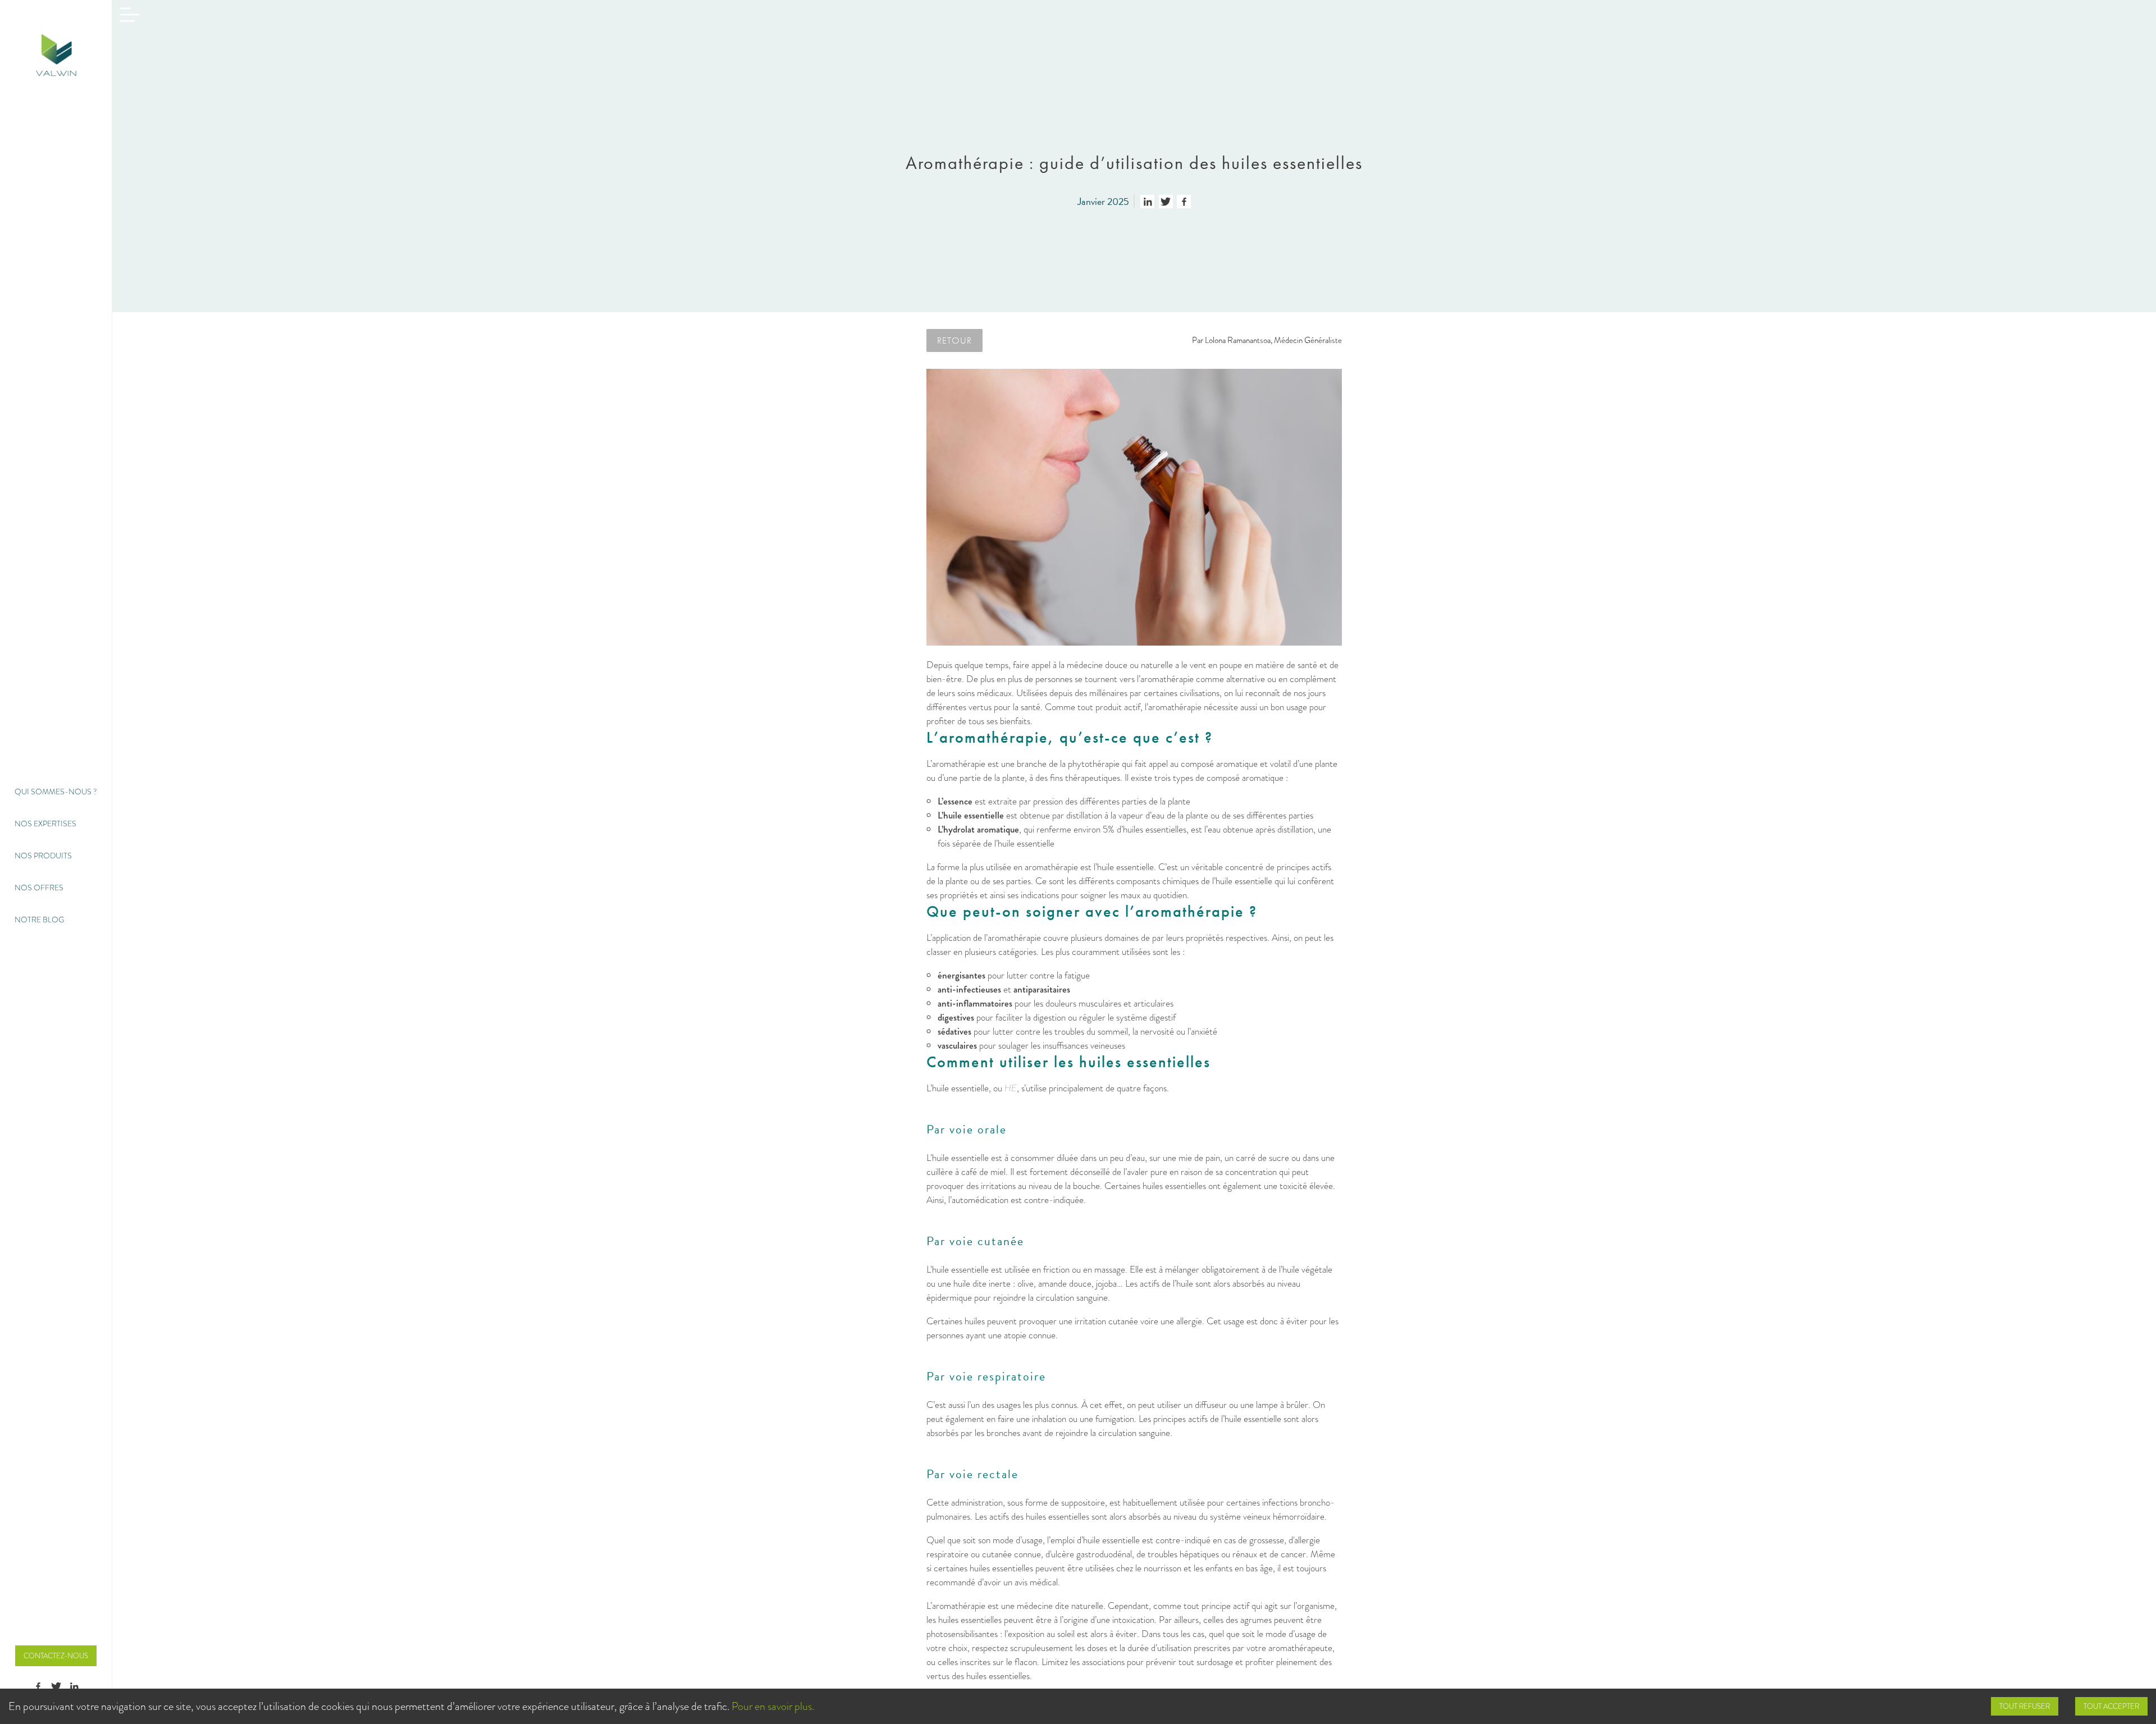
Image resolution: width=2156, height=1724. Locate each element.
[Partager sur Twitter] (1166, 202)
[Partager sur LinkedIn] (1147, 202)
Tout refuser (2025, 1706)
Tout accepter (2111, 1706)
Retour (954, 340)
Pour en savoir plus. (773, 1706)
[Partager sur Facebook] (1184, 202)
